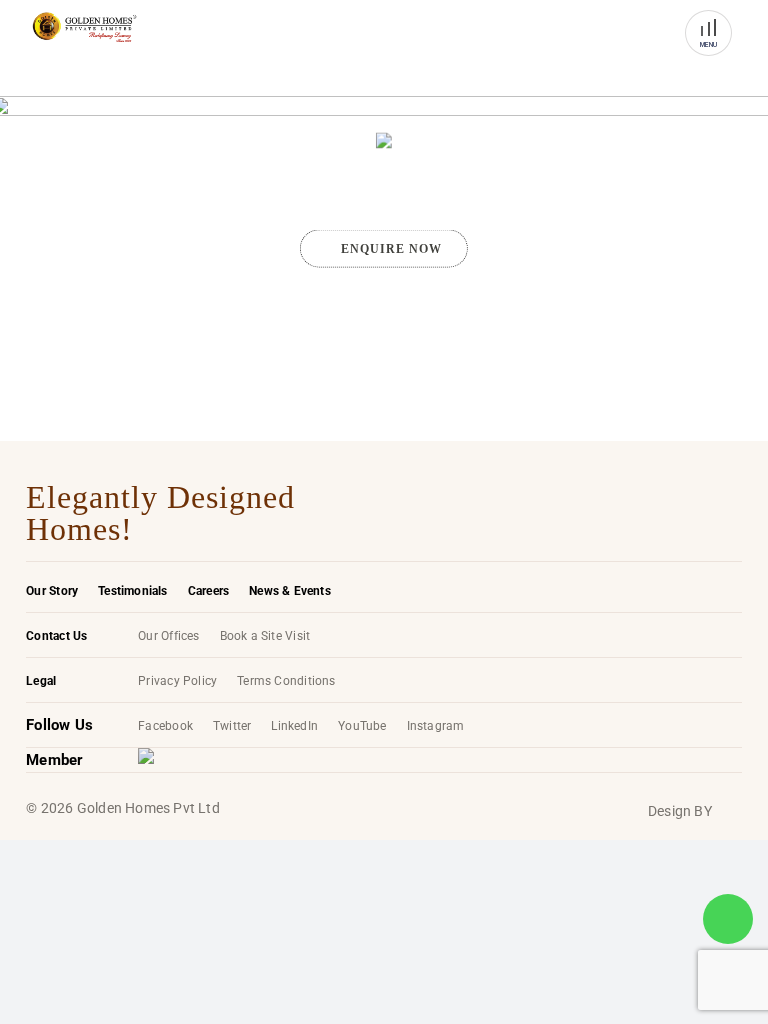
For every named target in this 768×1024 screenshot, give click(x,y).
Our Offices (168, 636)
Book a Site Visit (265, 636)
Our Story (52, 591)
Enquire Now (391, 248)
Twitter (232, 726)
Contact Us (56, 636)
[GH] (84, 27)
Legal (41, 681)
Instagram (436, 726)
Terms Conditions (286, 681)
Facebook (165, 726)
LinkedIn (294, 726)
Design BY (680, 811)
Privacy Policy (177, 681)
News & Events (290, 591)
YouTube (362, 726)
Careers (208, 591)
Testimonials (133, 591)
